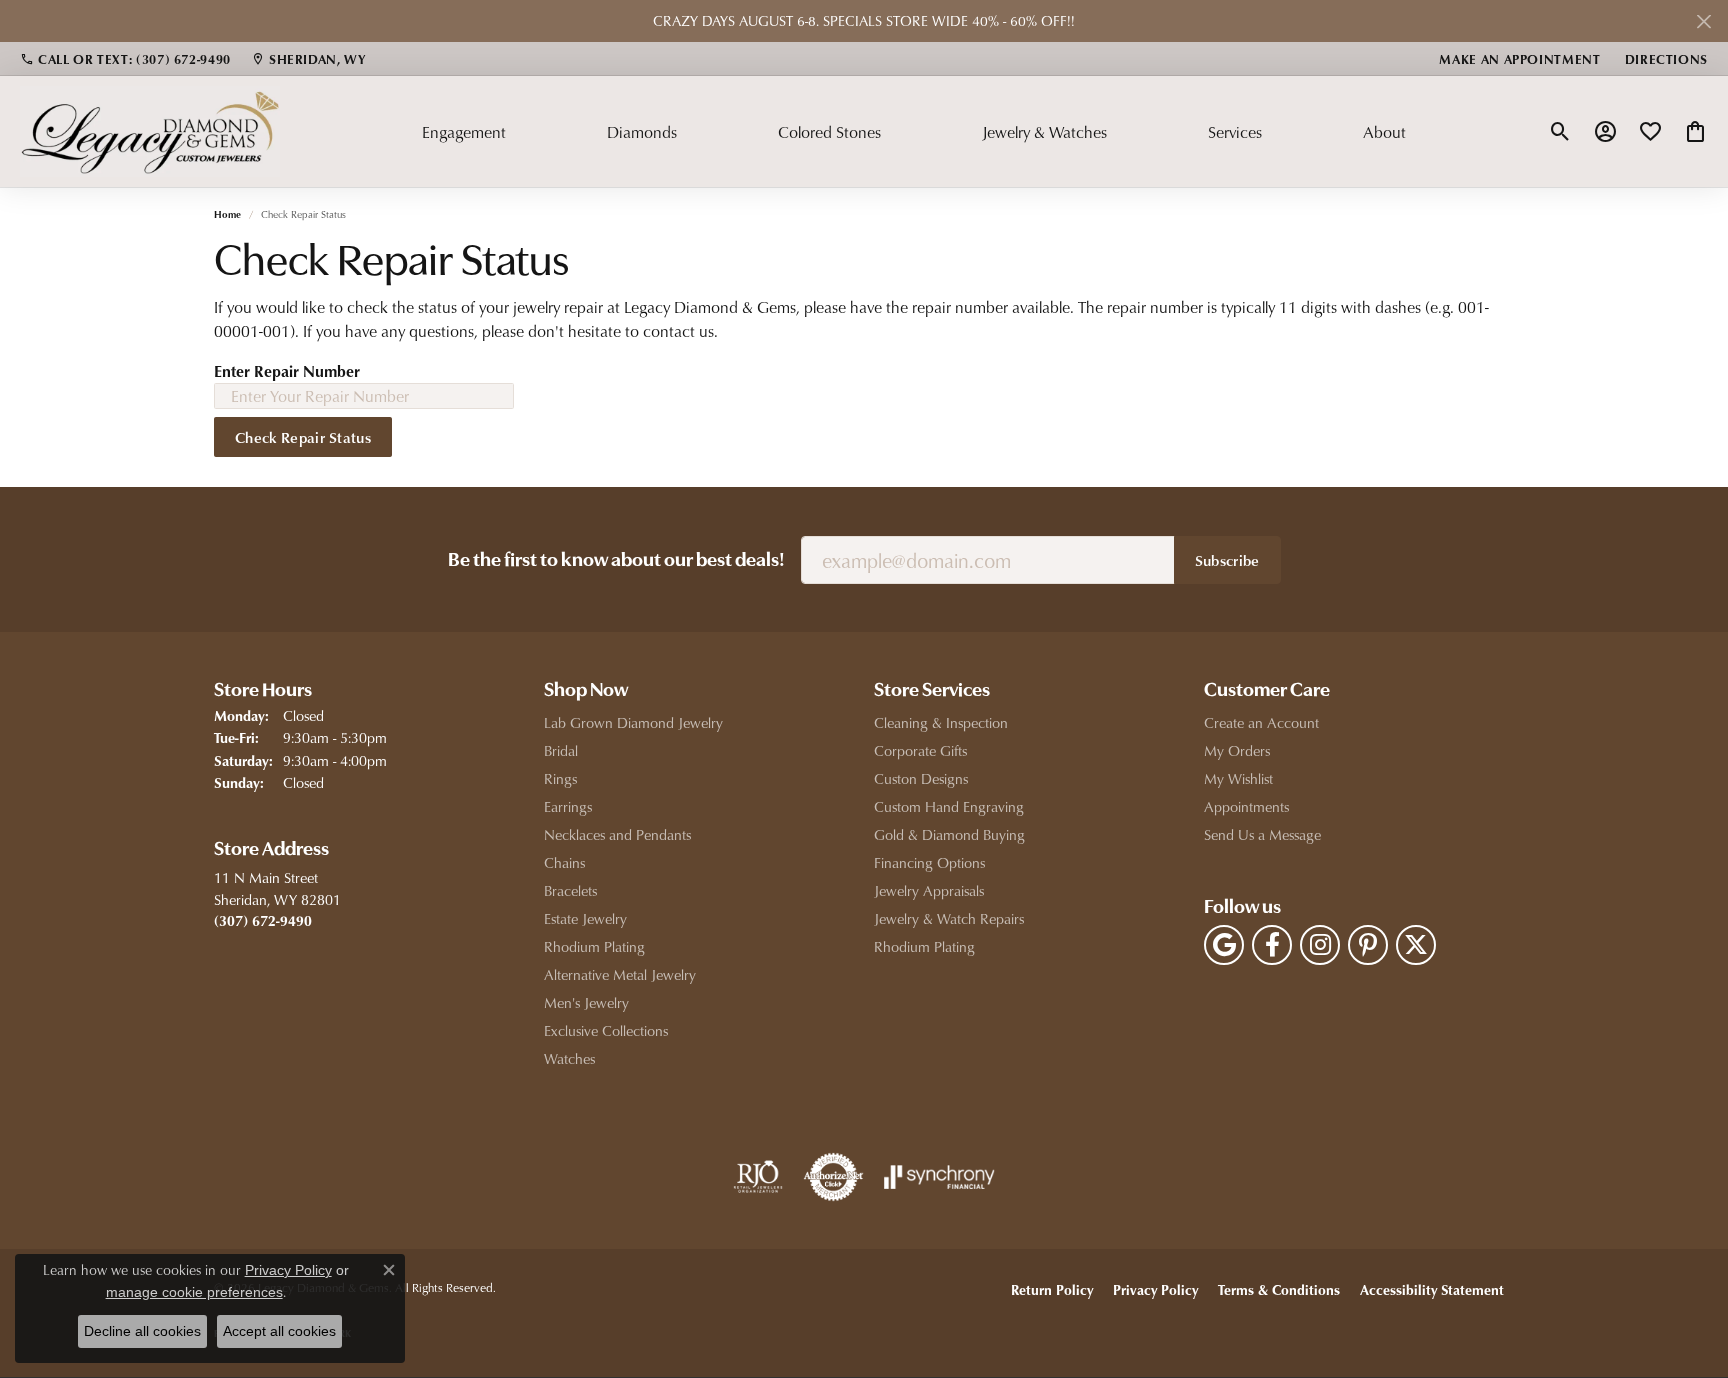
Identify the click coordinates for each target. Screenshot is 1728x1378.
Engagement (464, 132)
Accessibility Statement (1432, 1289)
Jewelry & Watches (1044, 132)
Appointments (1246, 806)
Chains (564, 862)
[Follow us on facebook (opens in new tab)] (1272, 945)
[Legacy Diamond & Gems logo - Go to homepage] (150, 131)
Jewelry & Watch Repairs (949, 918)
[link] (125, 59)
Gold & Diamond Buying (949, 834)
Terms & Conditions (1279, 1289)
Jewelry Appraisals (929, 890)
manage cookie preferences (194, 1292)
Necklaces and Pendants (617, 834)
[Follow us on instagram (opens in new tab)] (1320, 945)
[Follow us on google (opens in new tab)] (1224, 945)
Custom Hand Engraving (949, 806)
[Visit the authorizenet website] (834, 1177)
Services (1235, 132)
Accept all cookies (279, 1331)
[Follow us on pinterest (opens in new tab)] (1368, 945)
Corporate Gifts (920, 750)
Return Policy (1052, 1289)
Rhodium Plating (594, 946)
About (1384, 132)
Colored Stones (829, 132)
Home (227, 214)
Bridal (561, 750)
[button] (1560, 132)
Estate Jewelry (585, 918)
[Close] (1703, 21)
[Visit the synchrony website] (939, 1177)
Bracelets (570, 890)
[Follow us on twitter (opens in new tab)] (1416, 945)
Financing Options (929, 862)
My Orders (1237, 750)
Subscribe (1227, 560)
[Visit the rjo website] (758, 1177)
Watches (569, 1058)
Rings (560, 778)
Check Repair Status (303, 437)
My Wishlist (1238, 778)
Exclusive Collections (606, 1030)
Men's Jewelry (586, 1002)
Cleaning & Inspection (941, 722)
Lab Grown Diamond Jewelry (633, 722)
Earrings (568, 806)
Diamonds (642, 132)
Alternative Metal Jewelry (620, 974)
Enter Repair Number (287, 371)
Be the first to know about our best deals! (616, 561)
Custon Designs (921, 778)
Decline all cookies (142, 1331)
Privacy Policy (1155, 1289)
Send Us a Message (1262, 834)
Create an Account (1261, 722)
